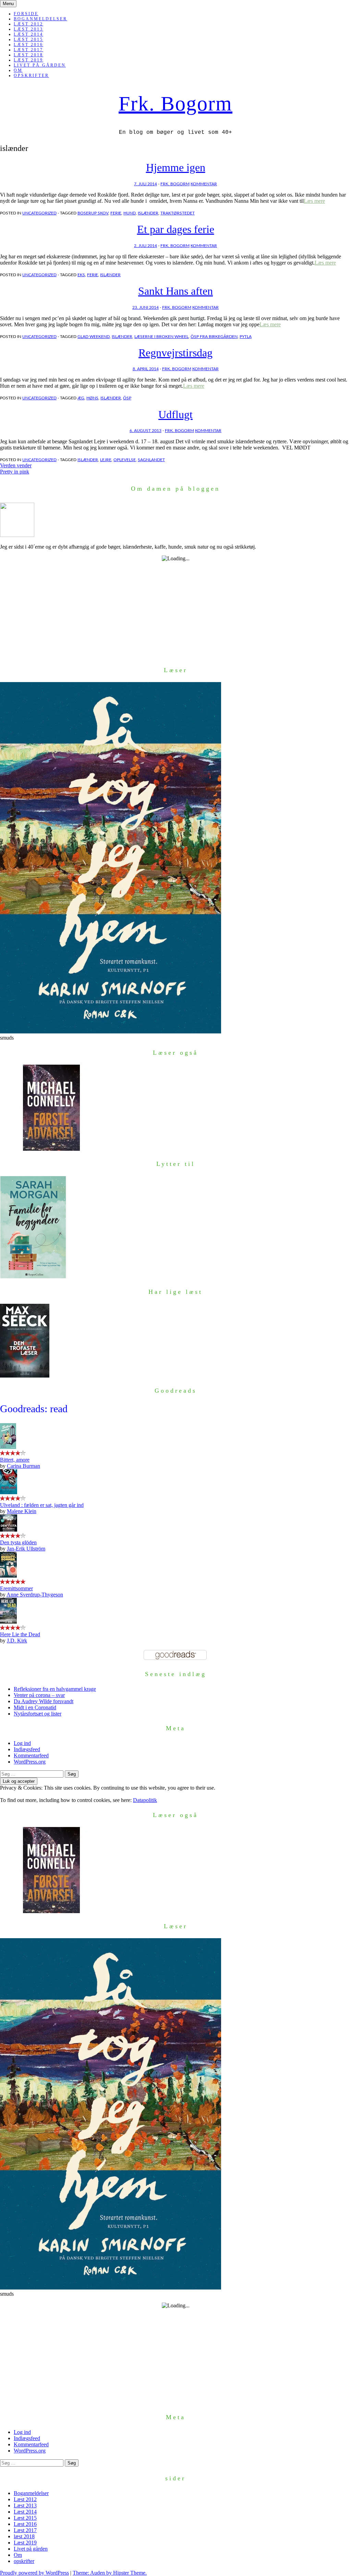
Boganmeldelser (40, 19)
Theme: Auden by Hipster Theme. (110, 2573)
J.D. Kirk (17, 1641)
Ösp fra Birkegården (214, 337)
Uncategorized (39, 213)
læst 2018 (28, 55)
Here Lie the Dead (20, 1634)
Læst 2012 (28, 24)
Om (18, 70)
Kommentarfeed (31, 1755)
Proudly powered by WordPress (34, 2573)
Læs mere (314, 201)
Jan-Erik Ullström (26, 1549)
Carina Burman (23, 1466)
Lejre (106, 460)
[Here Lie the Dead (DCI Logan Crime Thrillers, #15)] (8, 1622)
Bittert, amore (15, 1460)
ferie (116, 213)
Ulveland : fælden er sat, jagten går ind (42, 1505)
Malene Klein (22, 1511)
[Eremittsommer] (8, 1576)
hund (130, 213)
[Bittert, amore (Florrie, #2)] (8, 1447)
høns (92, 398)
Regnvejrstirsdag (175, 353)
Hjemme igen (176, 167)
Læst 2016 (28, 45)
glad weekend (94, 337)
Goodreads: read (34, 1409)
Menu (8, 4)
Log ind (22, 1743)
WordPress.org (30, 1762)
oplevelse (125, 460)
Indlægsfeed (27, 1749)
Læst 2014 (28, 34)
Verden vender (16, 465)
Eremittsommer (16, 1588)
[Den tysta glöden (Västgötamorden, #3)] (9, 1530)
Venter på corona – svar (39, 1695)
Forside (26, 14)
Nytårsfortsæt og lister (38, 1714)
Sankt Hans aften (175, 291)
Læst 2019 (28, 60)
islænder (148, 213)
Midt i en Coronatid (35, 1707)
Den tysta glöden (18, 1542)
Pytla (246, 337)
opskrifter (31, 75)
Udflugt (175, 414)
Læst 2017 (28, 50)
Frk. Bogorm (175, 104)
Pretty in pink (15, 472)
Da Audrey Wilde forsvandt (44, 1701)
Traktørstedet (178, 213)
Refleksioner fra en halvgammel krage (55, 1689)
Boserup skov (93, 213)
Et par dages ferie (176, 229)
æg (81, 398)
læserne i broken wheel (161, 337)
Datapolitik (145, 1800)
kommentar (204, 184)
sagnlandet (151, 460)
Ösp (127, 398)
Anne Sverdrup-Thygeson (35, 1595)
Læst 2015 (28, 39)
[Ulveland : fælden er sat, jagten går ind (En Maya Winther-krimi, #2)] (9, 1492)
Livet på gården (40, 65)
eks (81, 275)
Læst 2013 (28, 29)
